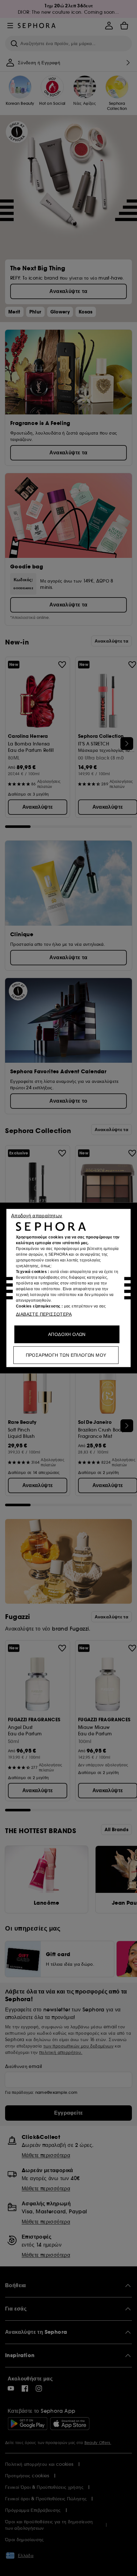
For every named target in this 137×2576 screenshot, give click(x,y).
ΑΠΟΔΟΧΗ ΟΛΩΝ (67, 1334)
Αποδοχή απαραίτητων (37, 1216)
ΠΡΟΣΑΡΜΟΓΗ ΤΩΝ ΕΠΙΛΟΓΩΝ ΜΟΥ (66, 1355)
